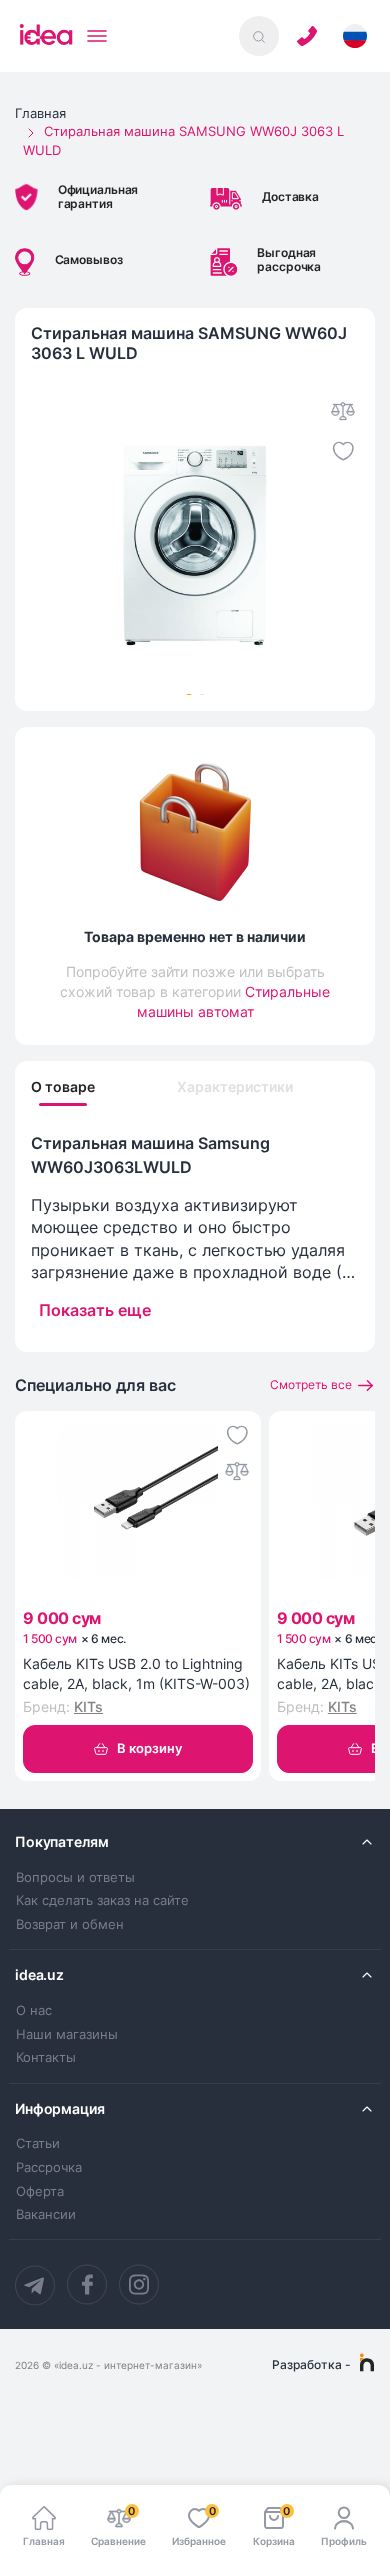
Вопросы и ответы (75, 1877)
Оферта (40, 2191)
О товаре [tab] (63, 1087)
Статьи (38, 2143)
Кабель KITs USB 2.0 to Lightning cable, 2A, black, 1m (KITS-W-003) (136, 1673)
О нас (34, 2010)
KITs (88, 1706)
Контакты (46, 2057)
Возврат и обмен (70, 1924)
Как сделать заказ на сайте (102, 1900)
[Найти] (259, 36)
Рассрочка (49, 2167)
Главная (40, 113)
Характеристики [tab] (235, 1087)
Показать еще (95, 1310)
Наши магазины (67, 2034)
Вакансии (46, 2214)
